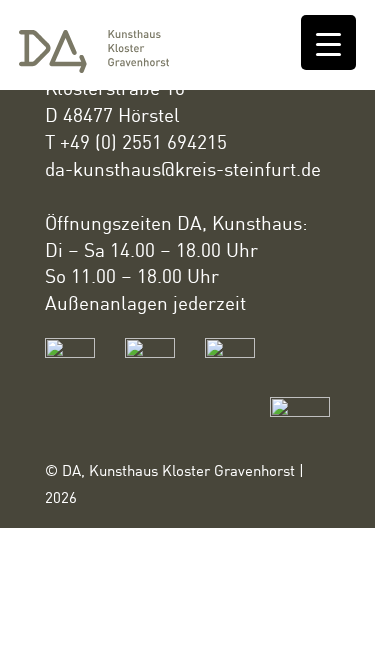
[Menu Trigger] (328, 42)
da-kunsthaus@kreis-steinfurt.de (183, 168)
